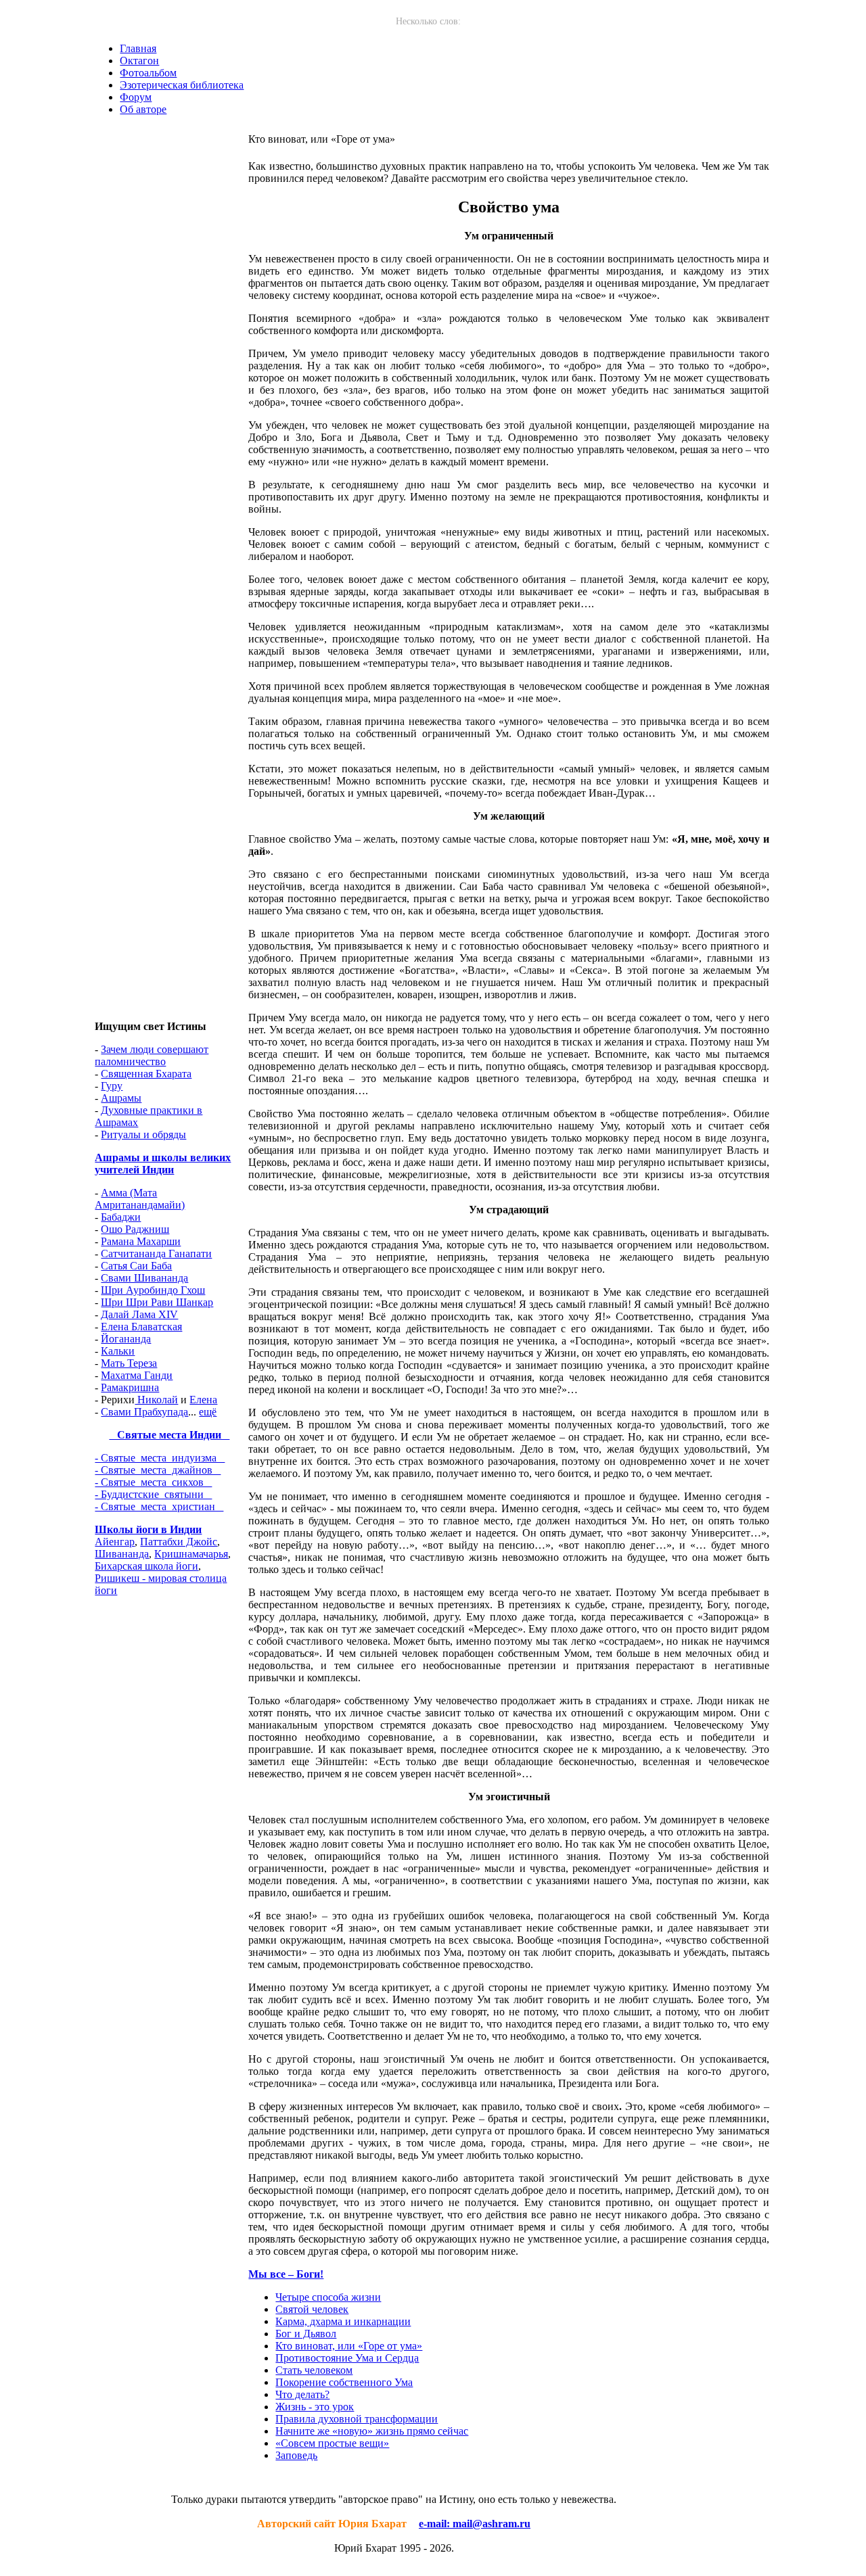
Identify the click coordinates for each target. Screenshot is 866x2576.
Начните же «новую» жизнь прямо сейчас (372, 2431)
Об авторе (143, 109)
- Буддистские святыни (153, 1494)
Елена (203, 1400)
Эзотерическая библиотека (182, 85)
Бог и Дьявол (306, 2334)
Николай (156, 1400)
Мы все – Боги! (286, 2274)
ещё (208, 1412)
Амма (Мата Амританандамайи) (140, 1199)
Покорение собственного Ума (344, 2382)
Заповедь (296, 2455)
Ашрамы (121, 1098)
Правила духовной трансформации (357, 2419)
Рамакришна (130, 1387)
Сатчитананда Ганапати (156, 1254)
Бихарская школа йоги (146, 1566)
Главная (138, 48)
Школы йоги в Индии (148, 1529)
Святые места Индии (169, 1435)
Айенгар (115, 1542)
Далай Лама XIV (139, 1314)
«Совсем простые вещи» (332, 2443)
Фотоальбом (148, 73)
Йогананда (126, 1339)
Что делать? (302, 2394)
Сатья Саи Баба (136, 1266)
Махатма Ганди (137, 1375)
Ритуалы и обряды (143, 1134)
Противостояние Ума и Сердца (347, 2358)
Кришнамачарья (191, 1554)
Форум (136, 97)
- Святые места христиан (159, 1506)
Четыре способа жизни (328, 2297)
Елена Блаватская (141, 1327)
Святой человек (312, 2309)
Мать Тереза (129, 1363)
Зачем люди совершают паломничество (152, 1055)
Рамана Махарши (141, 1241)
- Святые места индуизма (160, 1458)
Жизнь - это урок (315, 2407)
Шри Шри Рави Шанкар (157, 1302)
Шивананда (122, 1554)
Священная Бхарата (146, 1074)
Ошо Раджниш (135, 1229)
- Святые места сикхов (153, 1482)
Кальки (118, 1351)
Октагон (139, 61)
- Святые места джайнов (158, 1470)
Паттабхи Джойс (179, 1542)
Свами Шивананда (144, 1278)
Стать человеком (314, 2370)
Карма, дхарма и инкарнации (343, 2321)
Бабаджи (121, 1217)
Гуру (112, 1086)
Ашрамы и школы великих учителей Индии (163, 1164)
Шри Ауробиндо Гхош (153, 1290)
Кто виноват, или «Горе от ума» (349, 2346)
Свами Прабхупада (144, 1412)
